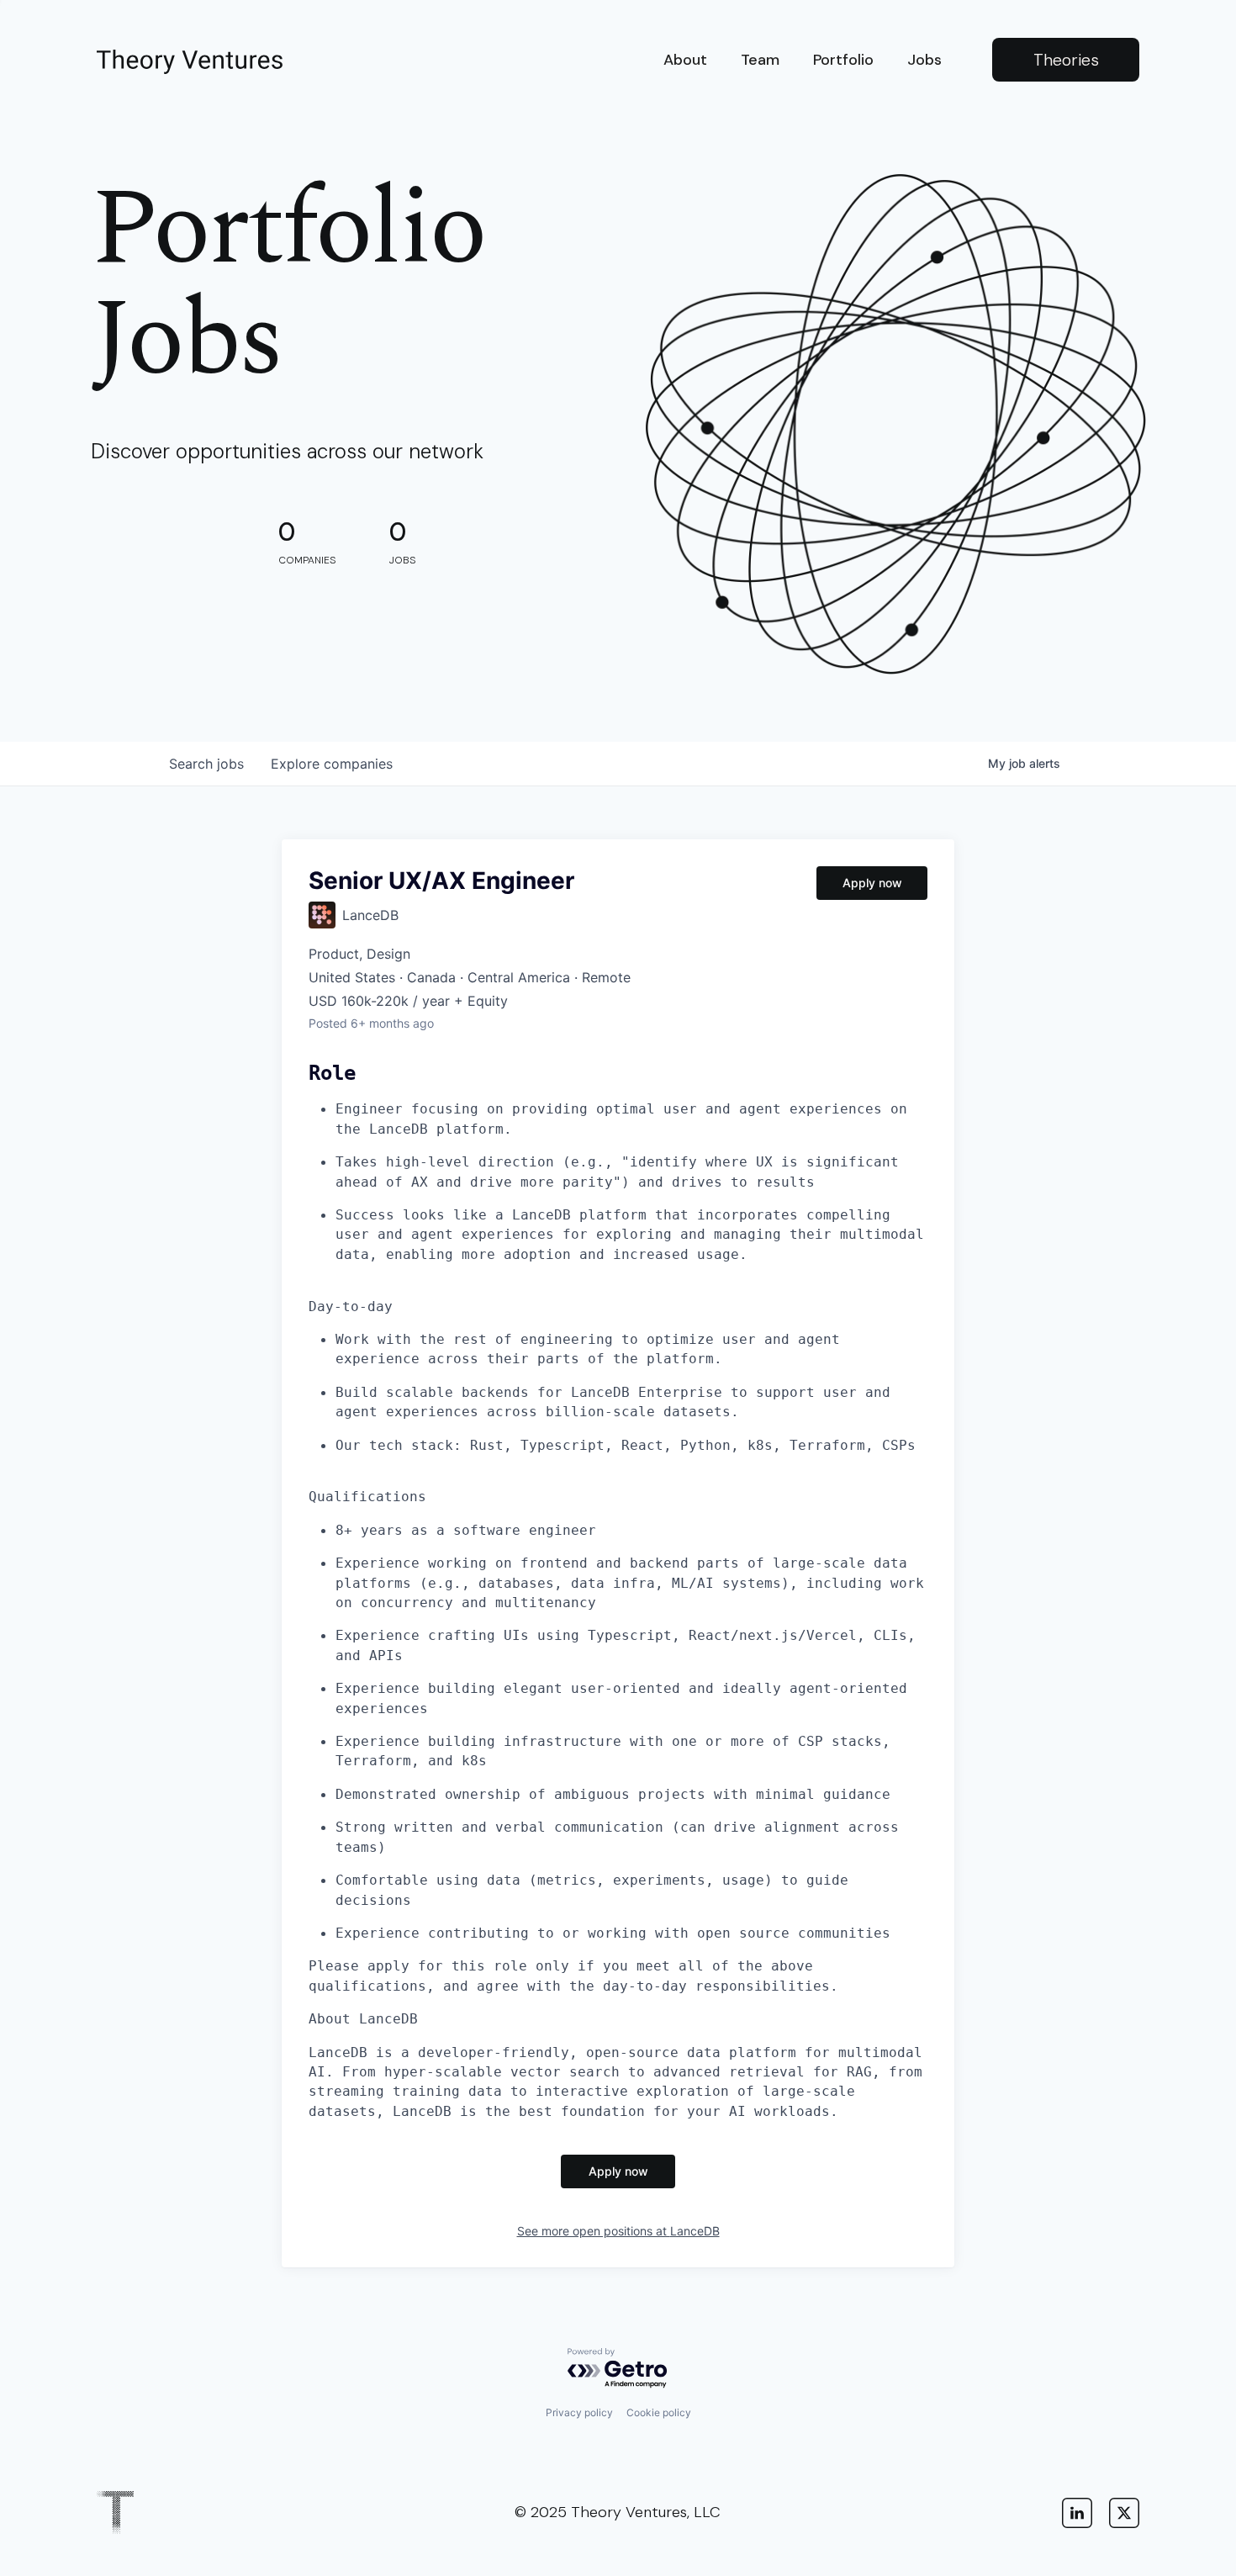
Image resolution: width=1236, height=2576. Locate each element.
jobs (206, 764)
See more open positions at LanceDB (618, 2231)
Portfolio (843, 60)
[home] (190, 60)
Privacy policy (579, 2412)
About (685, 60)
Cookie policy (659, 2412)
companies (332, 764)
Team (760, 60)
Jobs (924, 60)
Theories (1066, 60)
